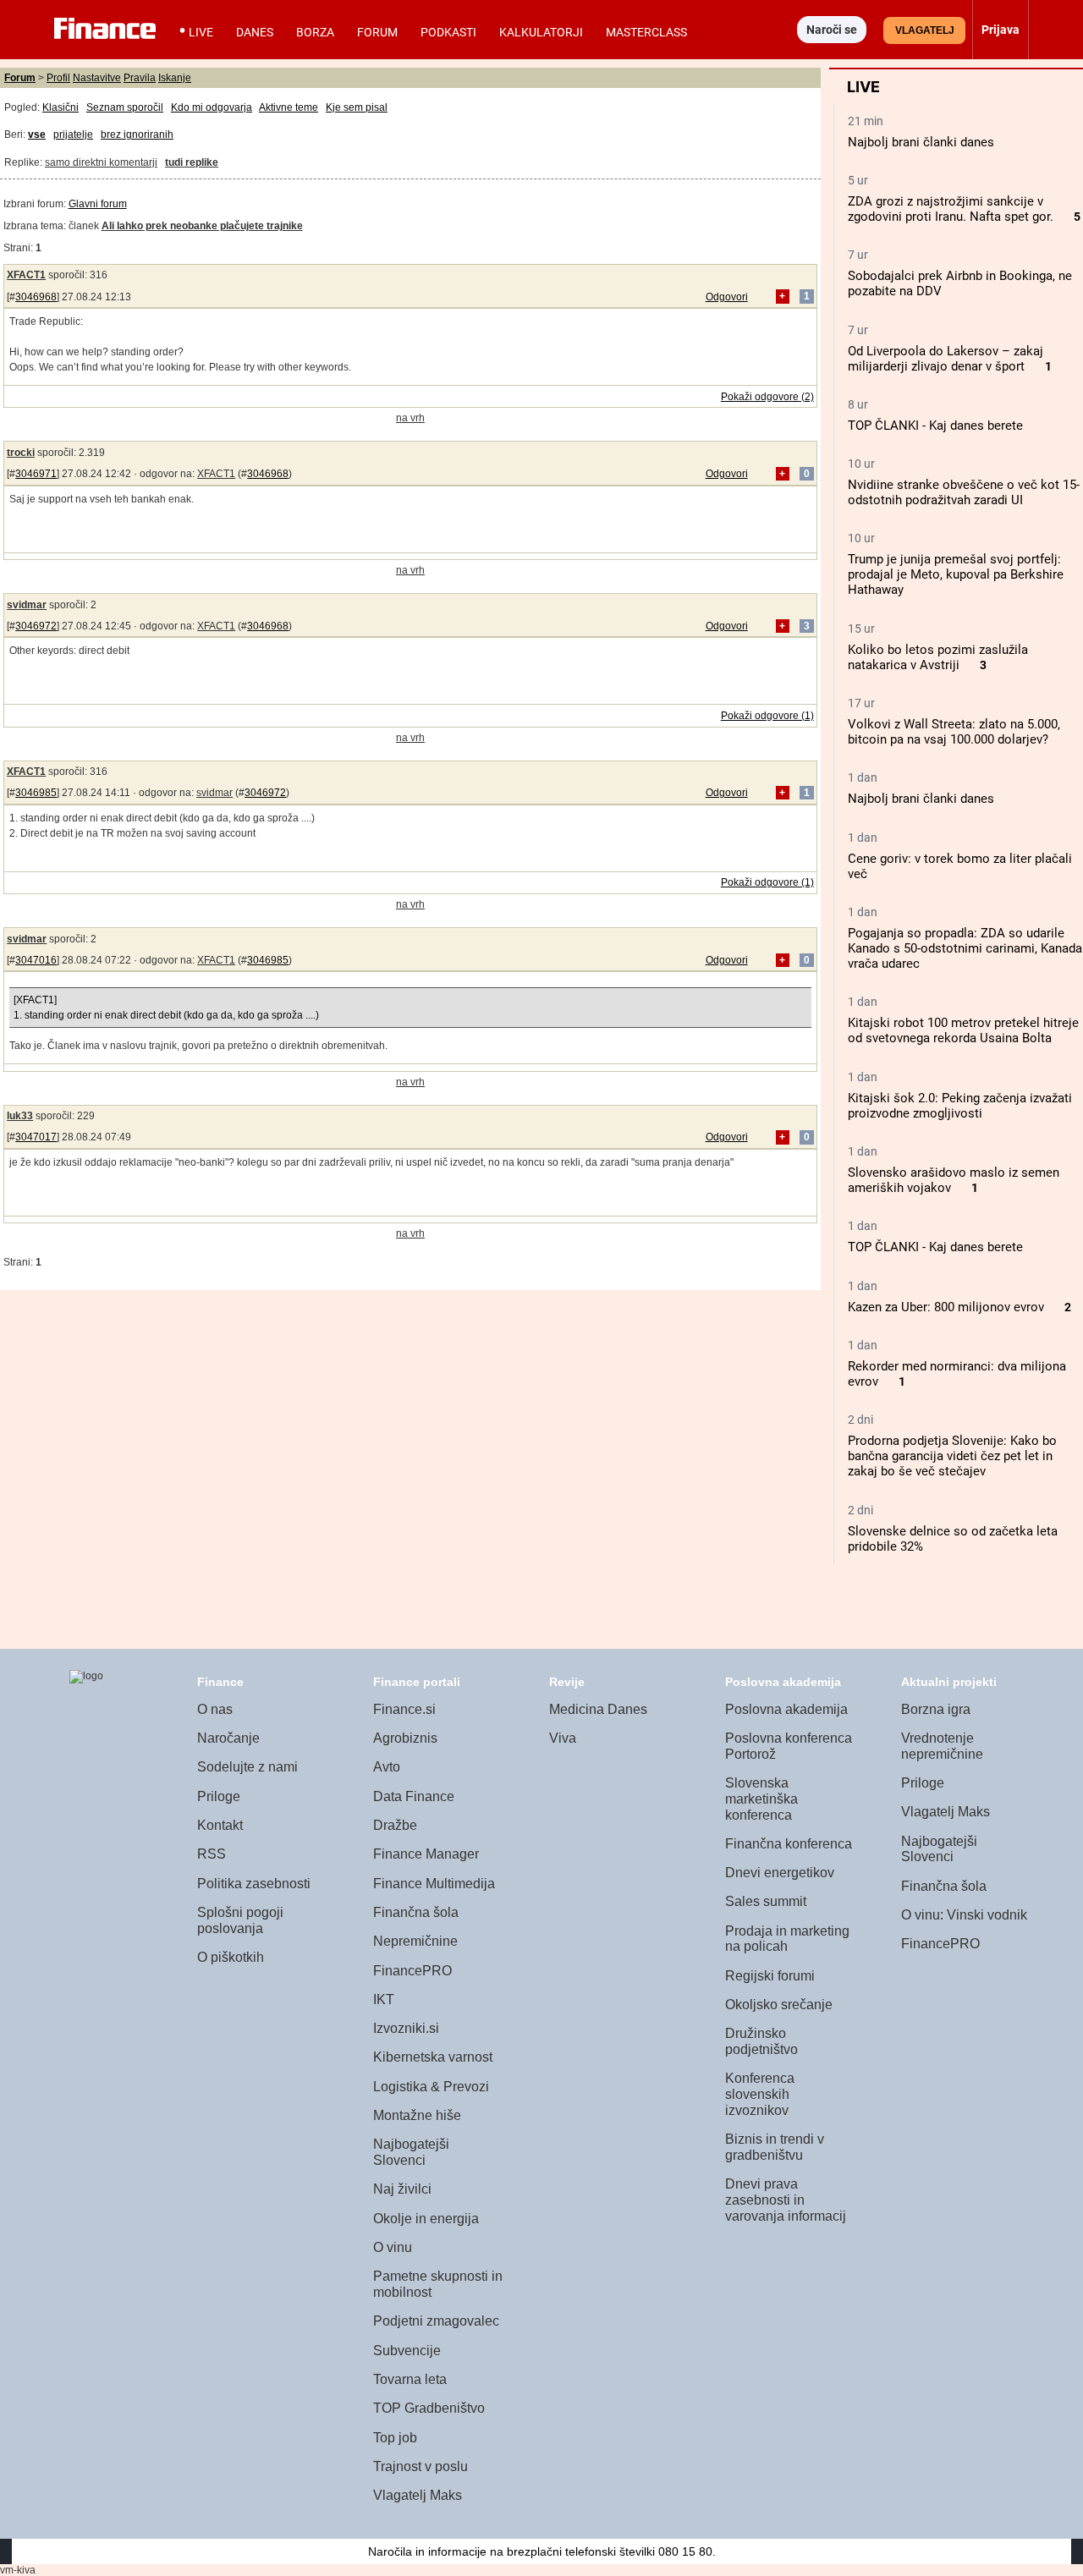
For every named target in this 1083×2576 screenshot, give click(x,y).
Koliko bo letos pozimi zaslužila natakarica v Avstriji (938, 657)
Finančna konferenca (789, 1844)
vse (37, 135)
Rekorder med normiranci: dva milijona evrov (957, 1374)
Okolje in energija (426, 2219)
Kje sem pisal (357, 107)
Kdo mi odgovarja (212, 107)
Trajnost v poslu (421, 2466)
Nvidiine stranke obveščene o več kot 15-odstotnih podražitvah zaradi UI (964, 492)
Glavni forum (98, 204)
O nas (215, 1709)
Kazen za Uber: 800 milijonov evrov (946, 1307)
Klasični (60, 107)
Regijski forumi (770, 1976)
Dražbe (395, 1825)
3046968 (36, 297)
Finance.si (404, 1709)
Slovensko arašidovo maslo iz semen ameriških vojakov (954, 1180)
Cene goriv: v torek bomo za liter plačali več (960, 866)
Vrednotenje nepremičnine (942, 1746)
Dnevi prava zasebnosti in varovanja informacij (786, 2200)
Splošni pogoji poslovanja (240, 1920)
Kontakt (220, 1825)
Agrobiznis (405, 1738)
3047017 (36, 1137)
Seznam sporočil (125, 107)
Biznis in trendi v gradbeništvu (775, 2147)
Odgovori (727, 297)
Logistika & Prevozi (431, 2087)
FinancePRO (412, 1971)
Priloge (219, 1796)
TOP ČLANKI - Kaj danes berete (935, 426)
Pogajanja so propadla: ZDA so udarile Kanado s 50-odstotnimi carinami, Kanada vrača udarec (965, 948)
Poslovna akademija (786, 1709)
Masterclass (646, 32)
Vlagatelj (925, 30)
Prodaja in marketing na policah (787, 1939)
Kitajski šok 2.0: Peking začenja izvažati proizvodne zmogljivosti (960, 1106)
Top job (395, 2438)
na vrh (410, 418)
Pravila (140, 78)
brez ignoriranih (137, 135)
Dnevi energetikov (780, 1873)
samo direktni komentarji (101, 162)
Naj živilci (402, 2189)
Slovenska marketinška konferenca (761, 1799)
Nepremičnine (415, 1941)
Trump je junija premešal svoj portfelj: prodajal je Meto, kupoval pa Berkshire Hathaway (956, 574)
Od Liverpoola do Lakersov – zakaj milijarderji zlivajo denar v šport (946, 359)
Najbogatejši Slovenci (411, 2152)
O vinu (393, 2247)
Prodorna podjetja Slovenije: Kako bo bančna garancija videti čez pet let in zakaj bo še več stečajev (952, 1456)
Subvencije (407, 2351)
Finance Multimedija (434, 1884)
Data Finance (414, 1796)
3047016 (36, 960)
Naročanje (228, 1738)
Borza (315, 32)
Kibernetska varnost (433, 2057)
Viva (563, 1738)
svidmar (27, 605)
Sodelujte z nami (247, 1767)
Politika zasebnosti (254, 1884)
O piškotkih (231, 1957)
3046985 (36, 793)
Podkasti (448, 32)
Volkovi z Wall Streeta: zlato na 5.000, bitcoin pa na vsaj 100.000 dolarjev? (954, 732)
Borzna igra (936, 1709)
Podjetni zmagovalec (436, 2321)
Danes (255, 32)
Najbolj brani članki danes (921, 142)
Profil (58, 78)
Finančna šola (416, 1912)
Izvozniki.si (406, 2028)
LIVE (201, 32)
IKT (384, 1999)
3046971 (36, 474)
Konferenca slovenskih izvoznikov (760, 2094)
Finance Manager (426, 1854)
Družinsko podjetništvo (761, 2041)
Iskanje (175, 78)
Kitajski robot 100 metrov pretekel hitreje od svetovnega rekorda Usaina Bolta (963, 1030)
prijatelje (73, 135)
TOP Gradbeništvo (429, 2408)
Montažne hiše (417, 2115)
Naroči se (832, 30)
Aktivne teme (289, 107)
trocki (21, 453)
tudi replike (192, 162)
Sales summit (766, 1901)
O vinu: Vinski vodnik (964, 1915)
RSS (212, 1854)
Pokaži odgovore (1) (767, 716)
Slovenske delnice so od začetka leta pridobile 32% (953, 1539)
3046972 (36, 626)
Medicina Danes (598, 1709)
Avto (387, 1767)
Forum (377, 32)
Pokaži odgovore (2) (767, 397)
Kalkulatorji (541, 32)
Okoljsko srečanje (779, 2005)
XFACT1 (26, 275)
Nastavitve (97, 78)
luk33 (20, 1116)
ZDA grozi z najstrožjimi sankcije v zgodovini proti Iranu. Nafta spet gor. (951, 209)
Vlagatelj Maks (418, 2495)
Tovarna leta (410, 2379)
